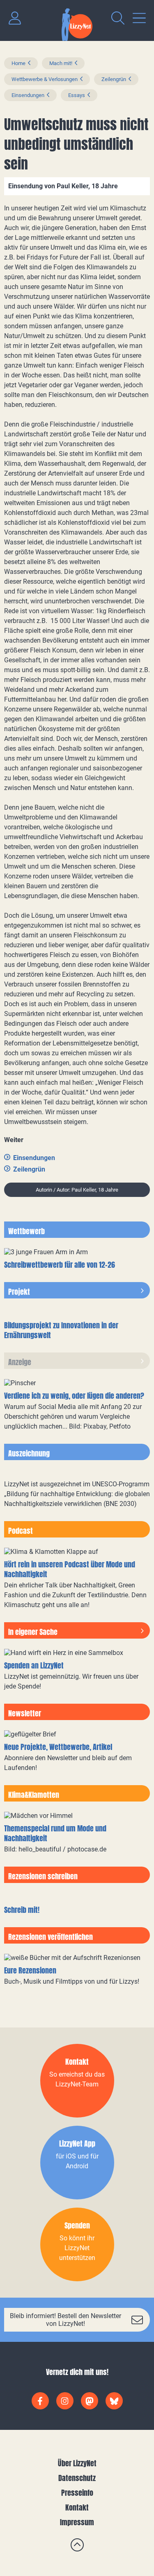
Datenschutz (77, 2478)
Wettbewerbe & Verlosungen (45, 79)
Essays (77, 95)
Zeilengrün (114, 79)
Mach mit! (61, 63)
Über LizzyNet (77, 2463)
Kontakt (77, 2507)
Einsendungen (28, 95)
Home (18, 63)
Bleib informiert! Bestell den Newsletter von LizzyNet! (66, 2320)
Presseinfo (77, 2493)
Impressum (77, 2522)
